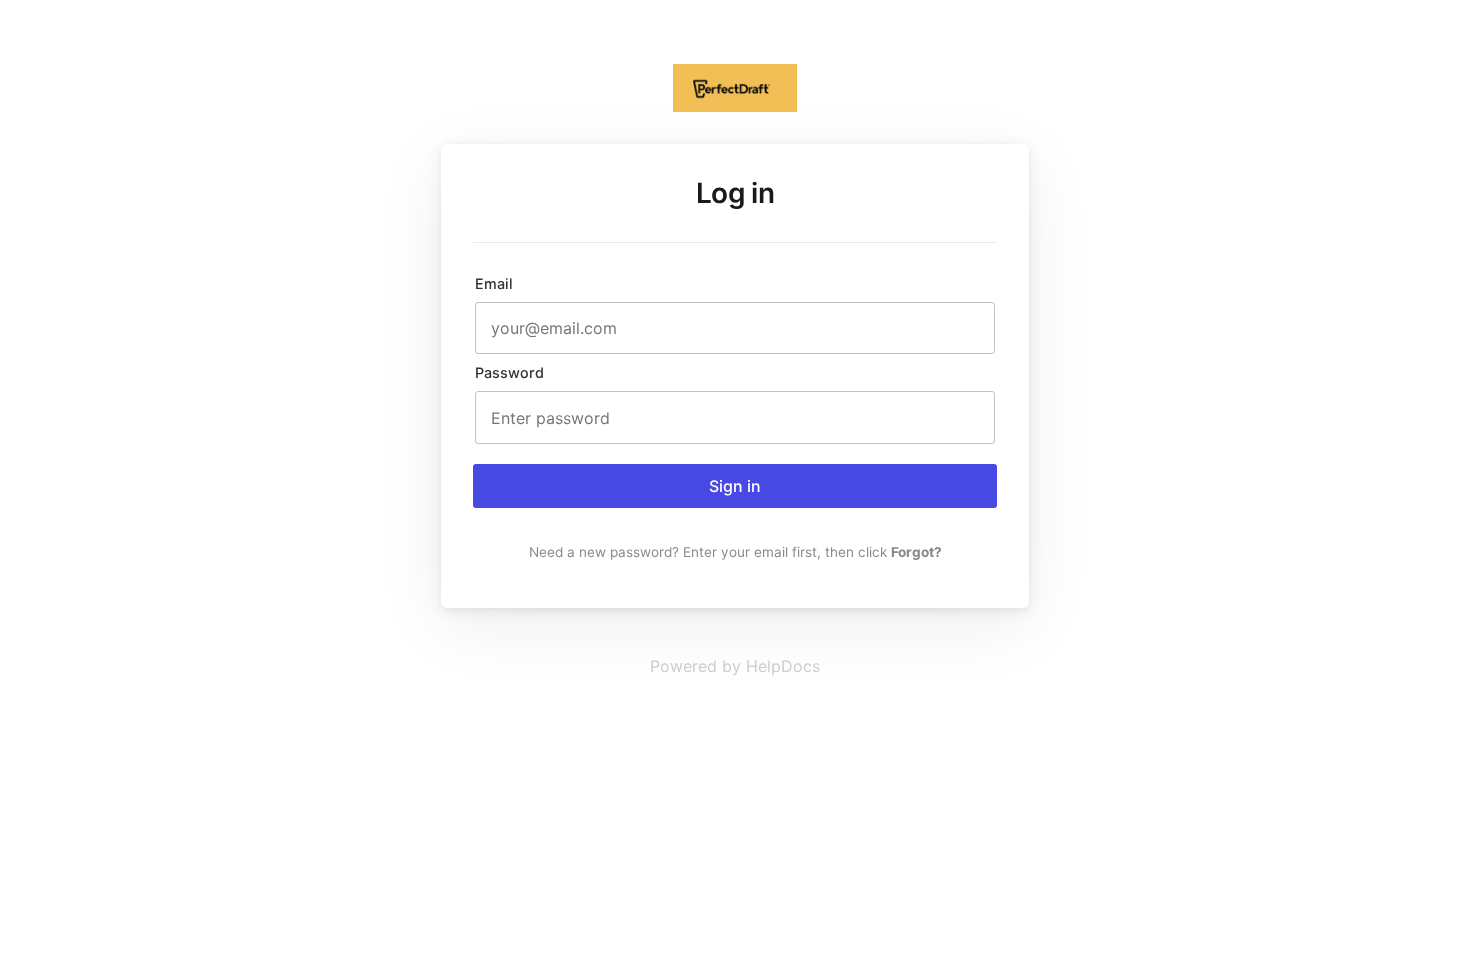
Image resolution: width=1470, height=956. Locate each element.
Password (509, 372)
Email (494, 283)
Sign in (735, 486)
